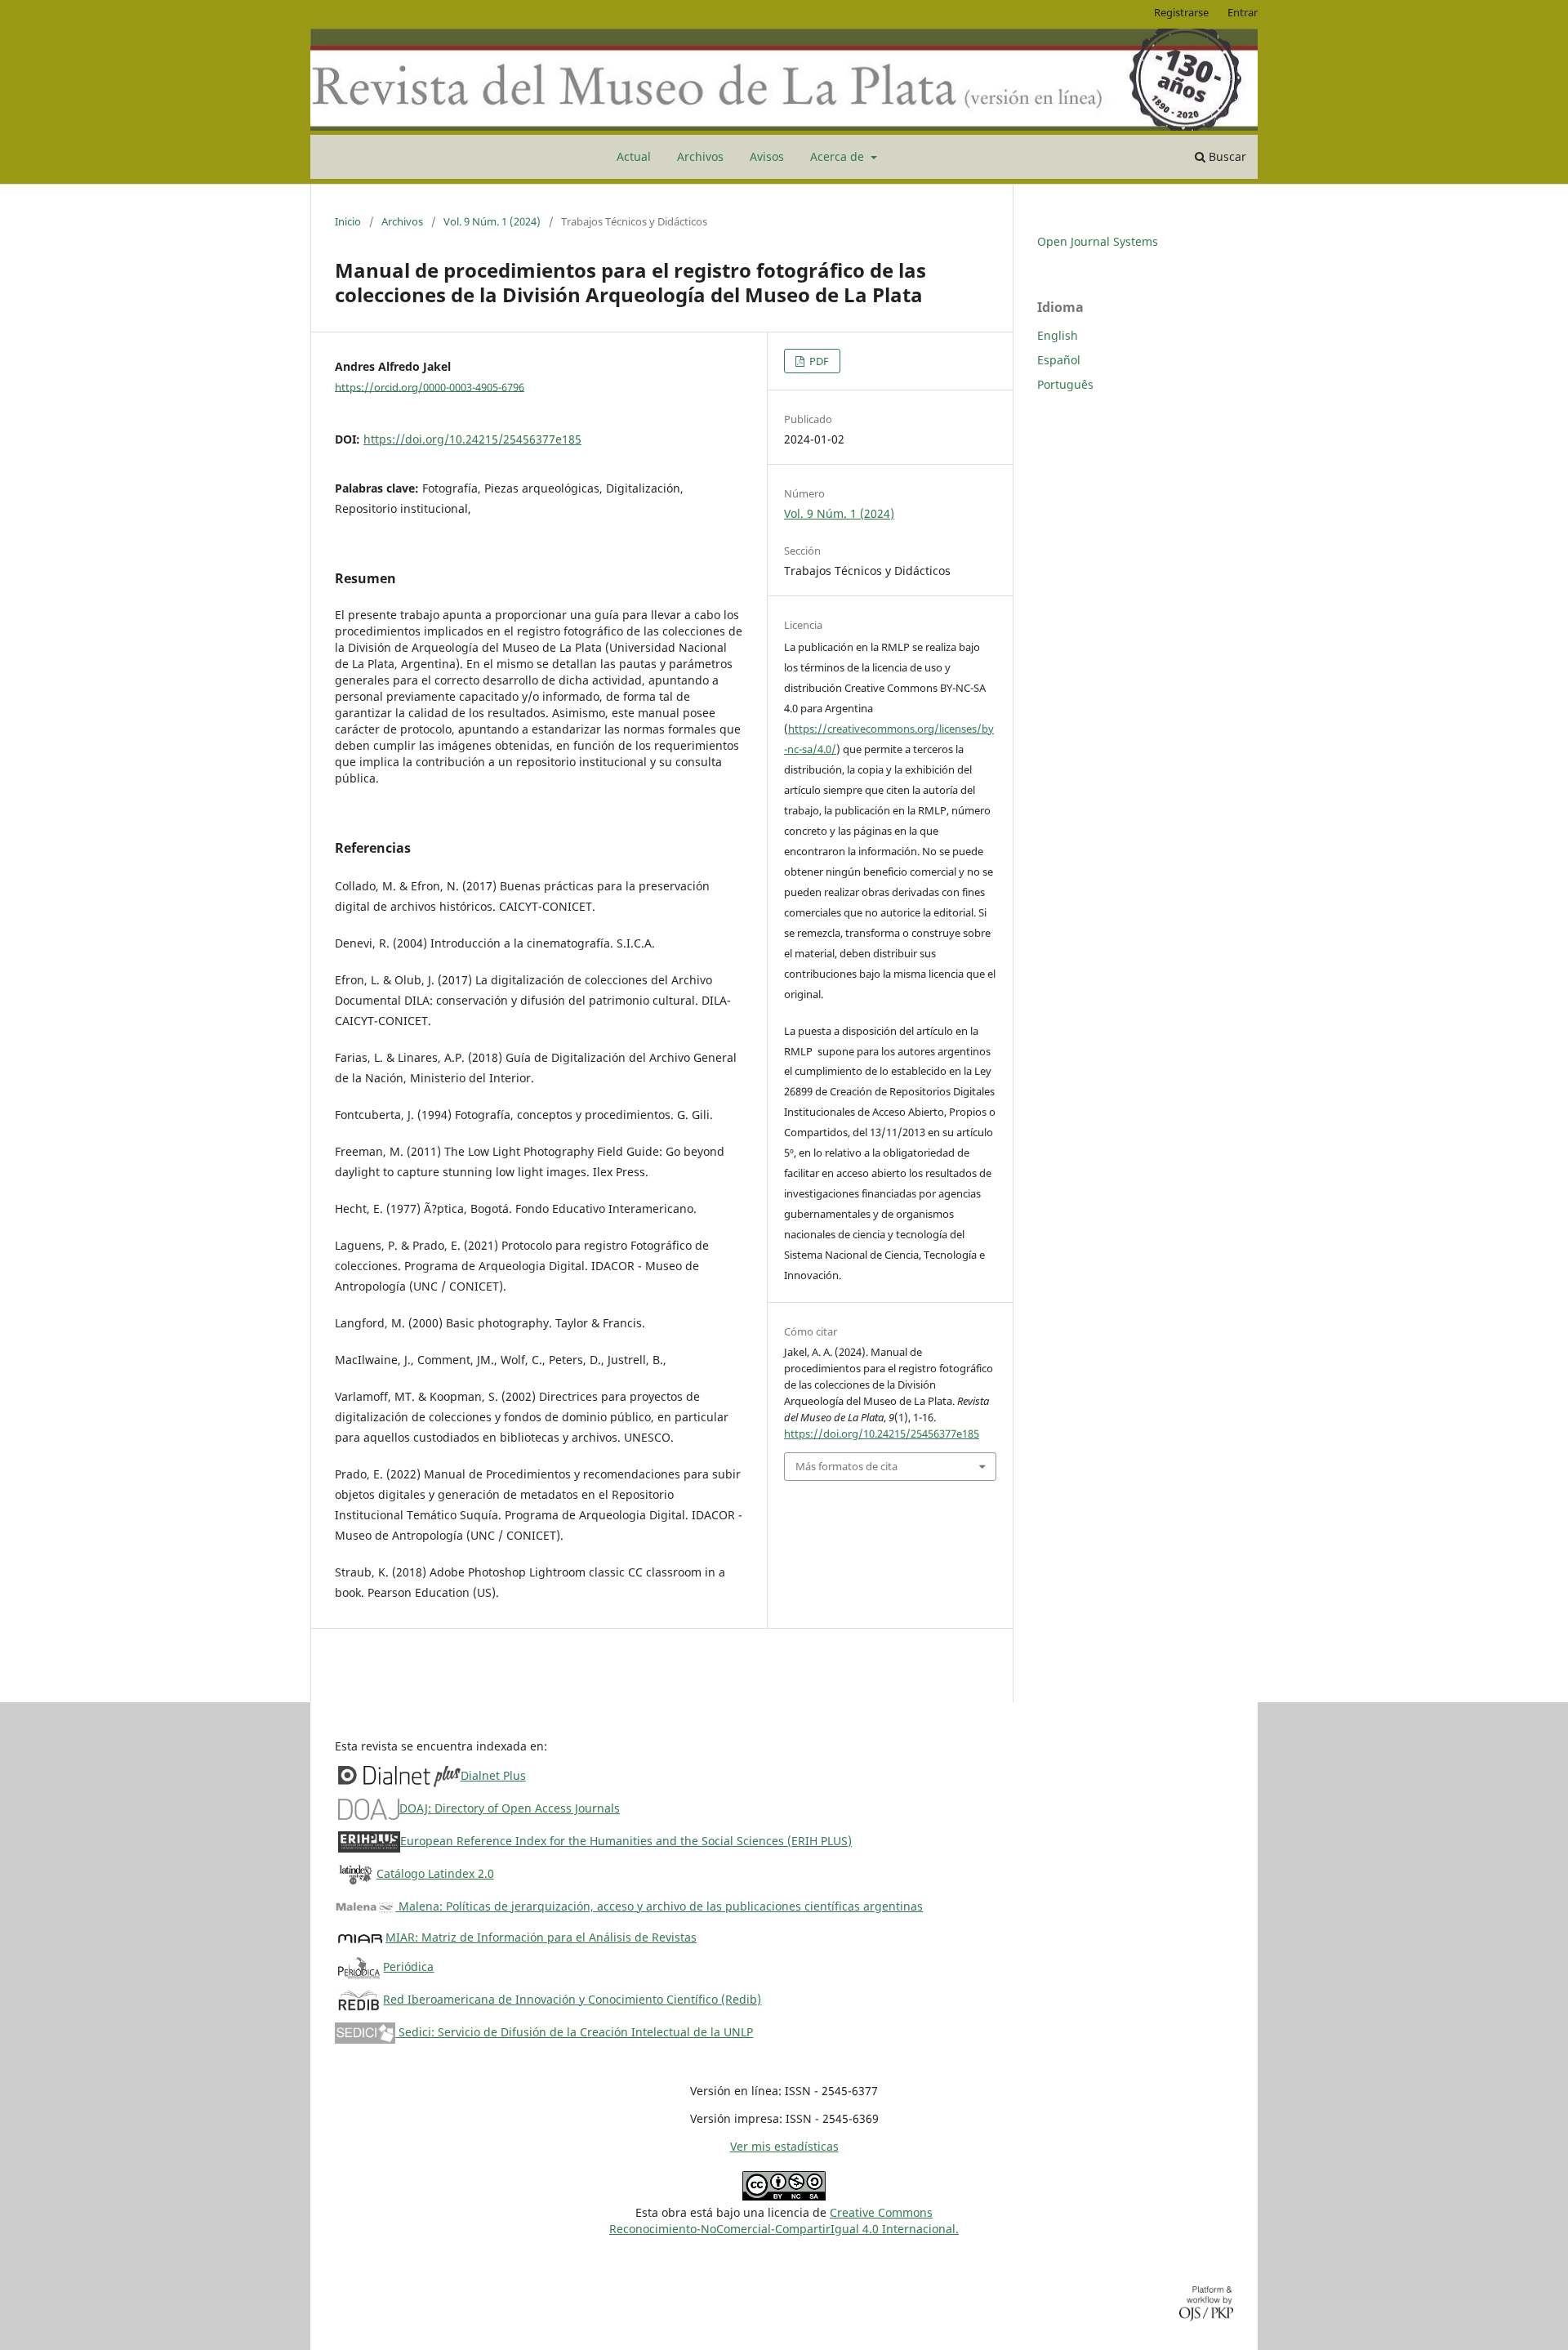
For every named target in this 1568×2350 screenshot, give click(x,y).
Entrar (1243, 12)
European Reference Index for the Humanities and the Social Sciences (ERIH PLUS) (626, 1841)
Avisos (767, 156)
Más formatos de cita (846, 1466)
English (1058, 335)
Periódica (408, 1967)
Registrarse (1181, 12)
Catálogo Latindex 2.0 (435, 1873)
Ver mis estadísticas (784, 2146)
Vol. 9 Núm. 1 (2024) (492, 221)
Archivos (700, 156)
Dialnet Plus (493, 1775)
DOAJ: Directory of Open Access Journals (510, 1808)
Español (1059, 360)
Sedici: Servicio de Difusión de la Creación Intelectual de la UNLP (574, 2032)
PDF (818, 361)
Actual (634, 156)
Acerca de (839, 156)
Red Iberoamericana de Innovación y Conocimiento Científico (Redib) (572, 1999)
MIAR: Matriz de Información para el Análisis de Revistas (541, 1937)
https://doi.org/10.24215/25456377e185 (472, 439)
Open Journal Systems (1098, 241)
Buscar (1226, 156)
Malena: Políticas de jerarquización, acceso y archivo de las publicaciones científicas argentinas (659, 1906)
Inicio (348, 221)
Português (1065, 384)
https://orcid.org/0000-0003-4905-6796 (430, 386)
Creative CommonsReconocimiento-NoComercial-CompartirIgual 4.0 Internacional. (784, 2221)
